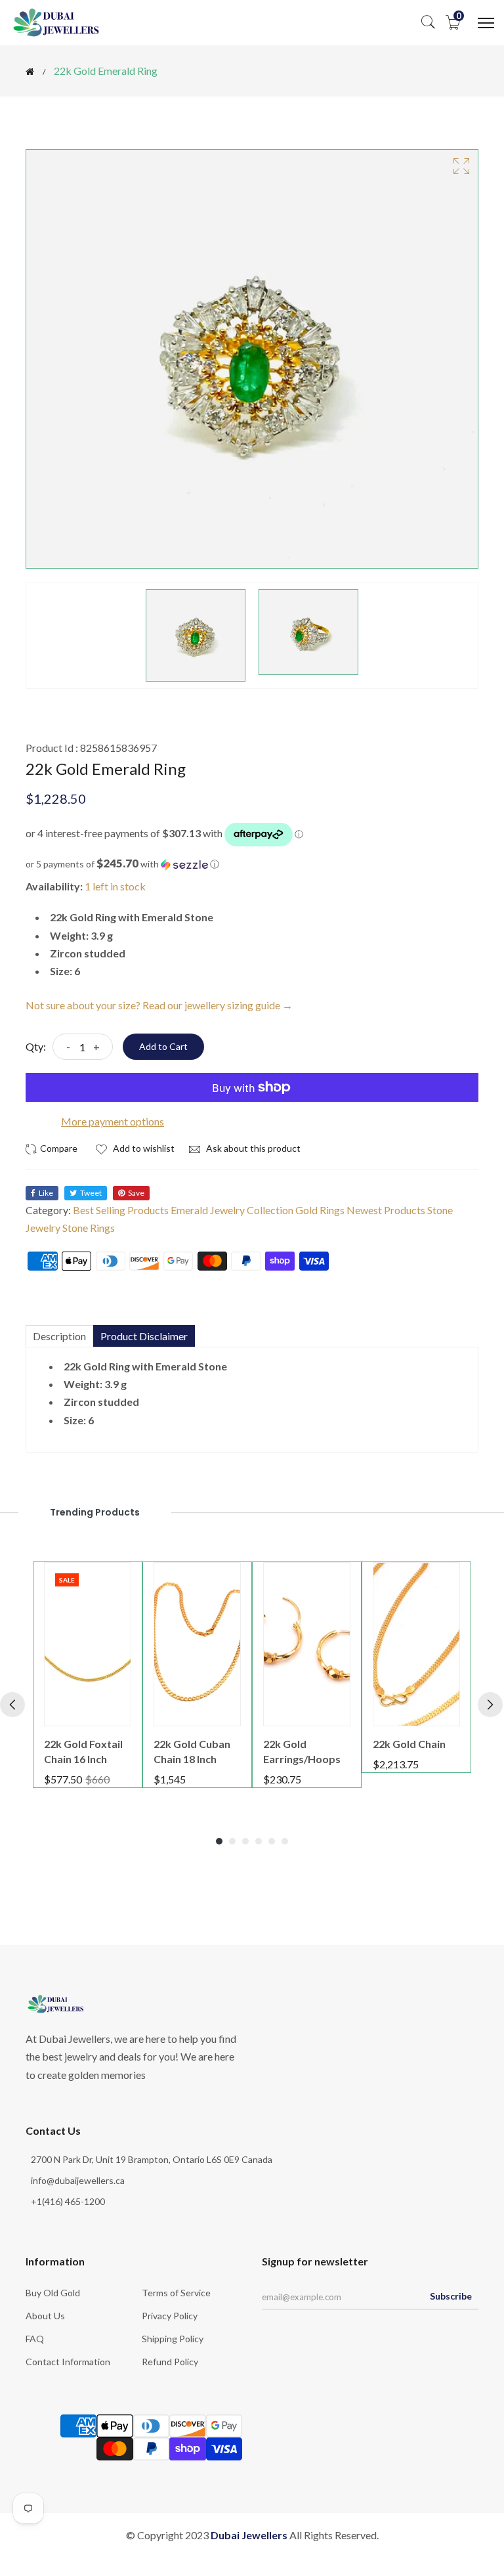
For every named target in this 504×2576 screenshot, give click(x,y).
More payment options (113, 1121)
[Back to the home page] (30, 72)
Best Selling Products (121, 1210)
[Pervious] (12, 1705)
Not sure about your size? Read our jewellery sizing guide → (159, 1005)
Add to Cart (163, 1046)
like (46, 1193)
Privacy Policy (170, 2316)
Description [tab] (59, 1336)
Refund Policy (170, 2362)
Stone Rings (89, 1228)
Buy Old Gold (53, 2293)
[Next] (490, 1705)
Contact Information (68, 2362)
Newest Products (386, 1210)
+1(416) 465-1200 (68, 2201)
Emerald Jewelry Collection (232, 1210)
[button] (252, 864)
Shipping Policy (173, 2339)
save (136, 1193)
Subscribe (451, 2296)
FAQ (35, 2339)
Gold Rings (320, 1210)
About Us (45, 2316)
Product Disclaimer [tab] (144, 1336)
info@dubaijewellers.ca (78, 2180)
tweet (91, 1193)
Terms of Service (176, 2293)
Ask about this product (252, 1148)
